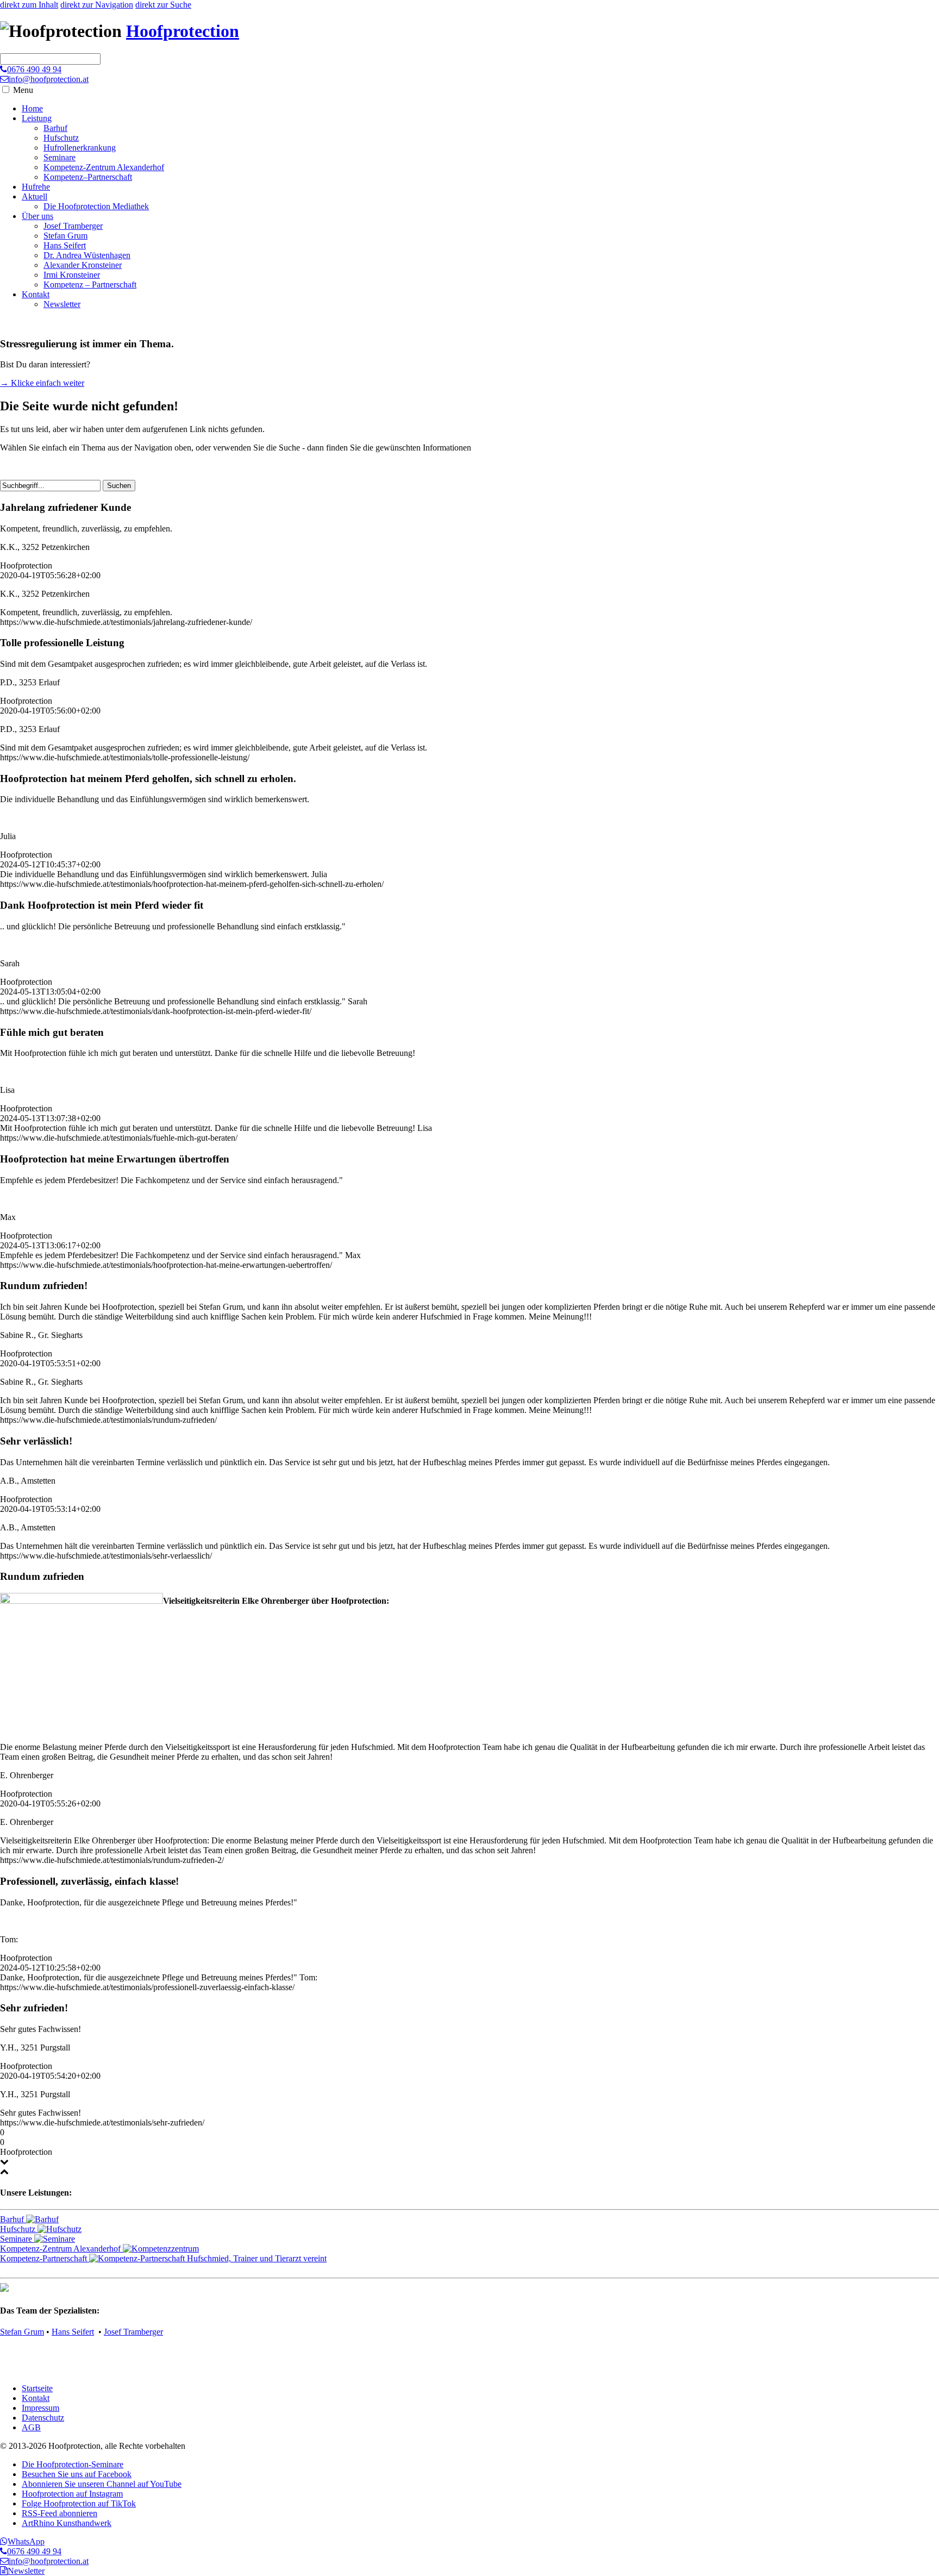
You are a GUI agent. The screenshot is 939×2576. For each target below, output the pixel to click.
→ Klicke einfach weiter (42, 383)
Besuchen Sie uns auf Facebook (77, 2474)
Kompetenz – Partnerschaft (90, 285)
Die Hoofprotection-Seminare (73, 2464)
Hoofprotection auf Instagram (72, 2494)
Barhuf (55, 128)
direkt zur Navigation (97, 5)
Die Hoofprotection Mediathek (96, 206)
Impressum (40, 2408)
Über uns (37, 216)
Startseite (37, 2388)
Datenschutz (43, 2418)
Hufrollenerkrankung (80, 148)
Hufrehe (36, 187)
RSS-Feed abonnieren (60, 2513)
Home (32, 108)
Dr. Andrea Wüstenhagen (87, 255)
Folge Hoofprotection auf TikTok (79, 2503)
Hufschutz (61, 138)
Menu (23, 90)
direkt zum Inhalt (29, 5)
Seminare (60, 157)
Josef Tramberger (73, 226)
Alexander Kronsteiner (83, 265)
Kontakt (36, 294)
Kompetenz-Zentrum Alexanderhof (104, 167)
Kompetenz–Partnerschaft (88, 177)
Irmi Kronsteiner (72, 275)
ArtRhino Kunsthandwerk (67, 2523)
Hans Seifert (65, 245)
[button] (6, 89)
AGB (31, 2427)
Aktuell (35, 196)
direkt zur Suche (163, 5)
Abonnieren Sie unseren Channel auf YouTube (102, 2484)
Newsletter (62, 304)
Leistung (37, 118)
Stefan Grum (65, 236)
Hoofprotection (183, 31)
